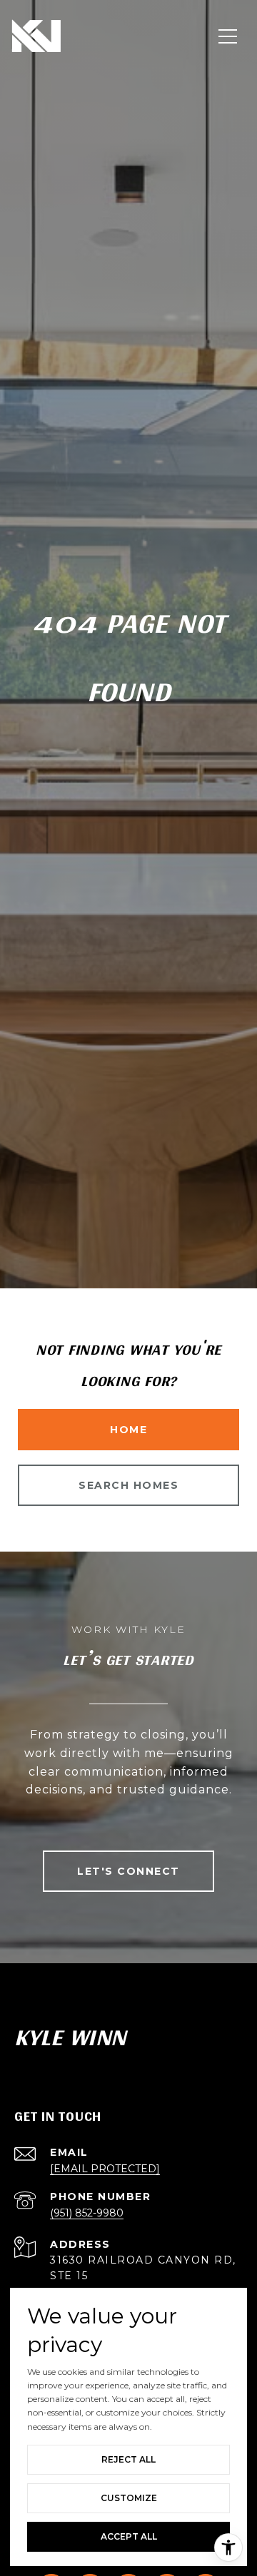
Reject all (128, 2459)
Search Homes (128, 1485)
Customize (129, 2498)
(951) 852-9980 (87, 2213)
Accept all (129, 2536)
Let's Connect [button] (128, 1871)
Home (128, 1430)
